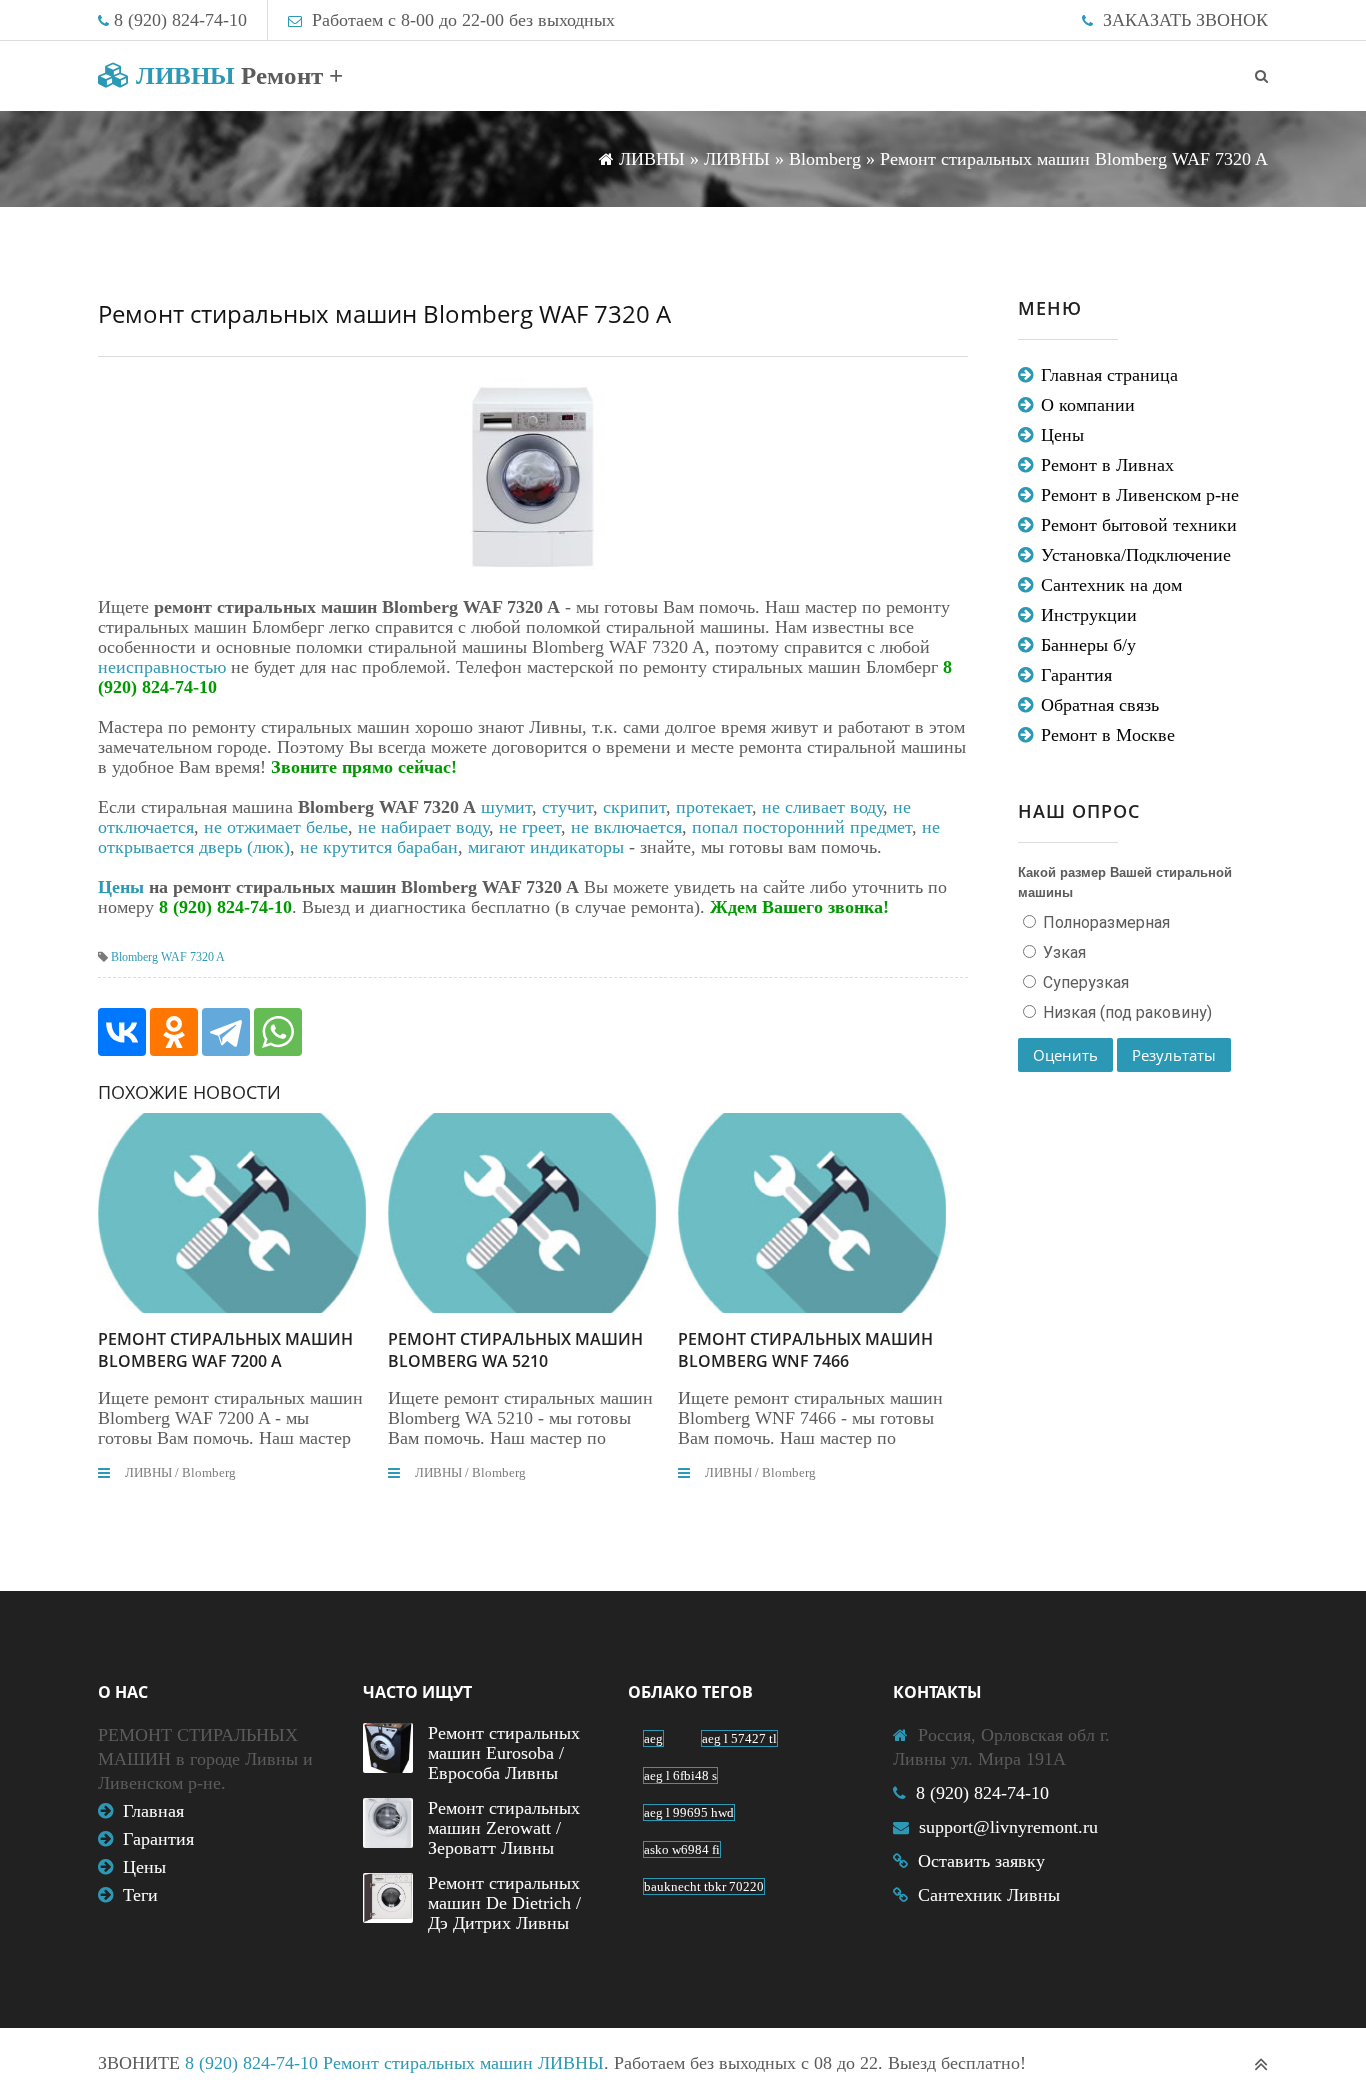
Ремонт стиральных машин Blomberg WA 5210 (515, 1350)
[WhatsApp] (278, 1032)
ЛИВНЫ (236, 75)
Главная (153, 1811)
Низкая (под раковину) (1125, 1012)
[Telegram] (226, 1032)
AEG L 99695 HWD (689, 1812)
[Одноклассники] (174, 1032)
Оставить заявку (981, 1861)
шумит (506, 807)
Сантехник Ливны (989, 1895)
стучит (567, 807)
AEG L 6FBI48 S (680, 1775)
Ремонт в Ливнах (1107, 465)
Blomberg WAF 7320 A (168, 957)
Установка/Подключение (1136, 555)
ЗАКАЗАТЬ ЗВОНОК (1185, 20)
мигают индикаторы (546, 847)
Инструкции (1089, 615)
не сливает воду (822, 807)
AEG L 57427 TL (739, 1738)
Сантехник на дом (1111, 585)
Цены (121, 887)
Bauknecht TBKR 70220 (704, 1886)
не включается (626, 827)
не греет (530, 827)
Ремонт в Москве (1108, 735)
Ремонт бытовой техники (1139, 525)
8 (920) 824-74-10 (180, 20)
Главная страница (1109, 375)
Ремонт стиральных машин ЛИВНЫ (463, 2063)
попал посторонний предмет (802, 827)
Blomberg (209, 1472)
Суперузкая (1084, 982)
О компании (1088, 405)
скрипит (634, 807)
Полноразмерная (1104, 922)
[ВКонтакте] (122, 1032)
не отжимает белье (276, 827)
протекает (714, 807)
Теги (140, 1895)
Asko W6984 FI (682, 1849)
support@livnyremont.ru (1008, 1827)
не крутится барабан (379, 847)
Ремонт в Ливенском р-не (1140, 495)
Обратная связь (1100, 705)
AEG (653, 1738)
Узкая (1062, 952)
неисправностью (162, 667)
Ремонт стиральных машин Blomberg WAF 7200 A (225, 1350)
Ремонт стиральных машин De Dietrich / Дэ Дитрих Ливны (504, 1903)
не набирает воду (423, 827)
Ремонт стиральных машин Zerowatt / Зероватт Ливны (504, 1828)
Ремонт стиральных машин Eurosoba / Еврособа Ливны (504, 1753)
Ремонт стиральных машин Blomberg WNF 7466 (805, 1350)
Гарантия (1076, 675)
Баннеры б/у (1088, 645)
